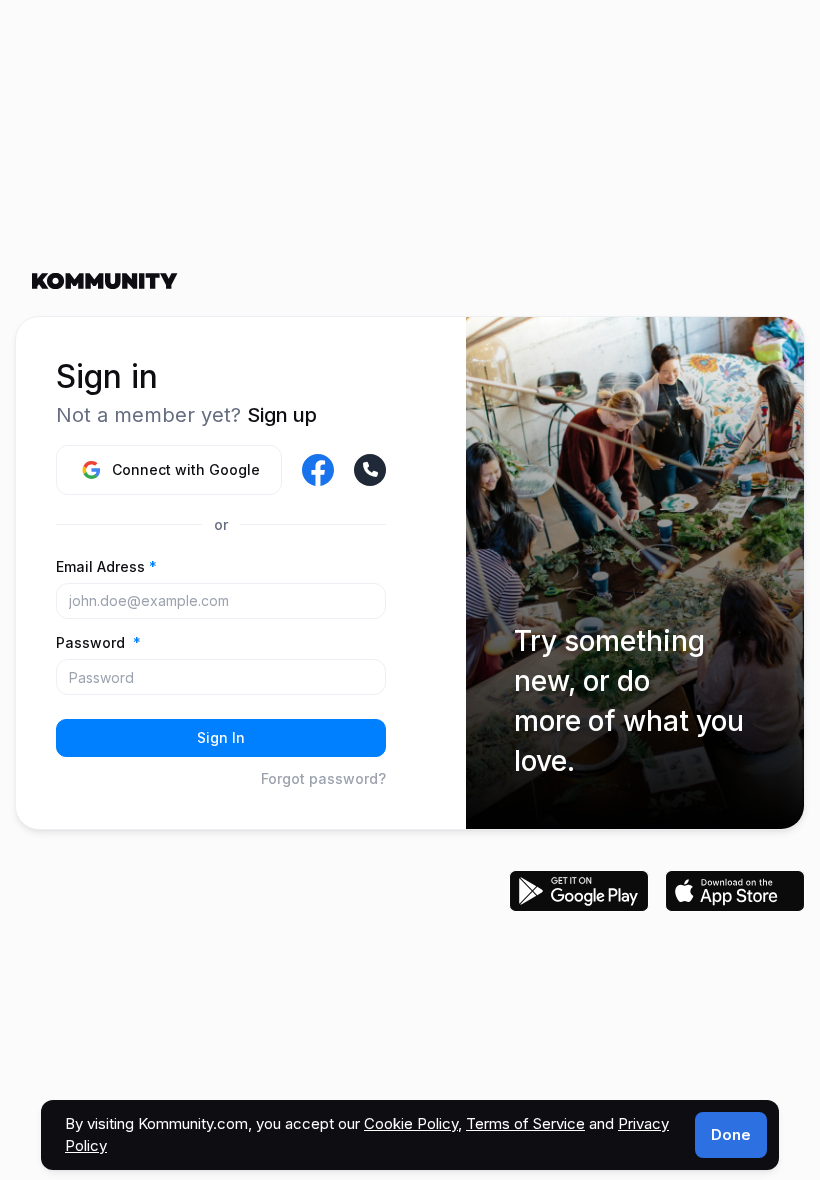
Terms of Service (525, 1123)
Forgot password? (323, 778)
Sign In (221, 737)
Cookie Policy (411, 1123)
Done (731, 1134)
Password (98, 642)
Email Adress (106, 566)
